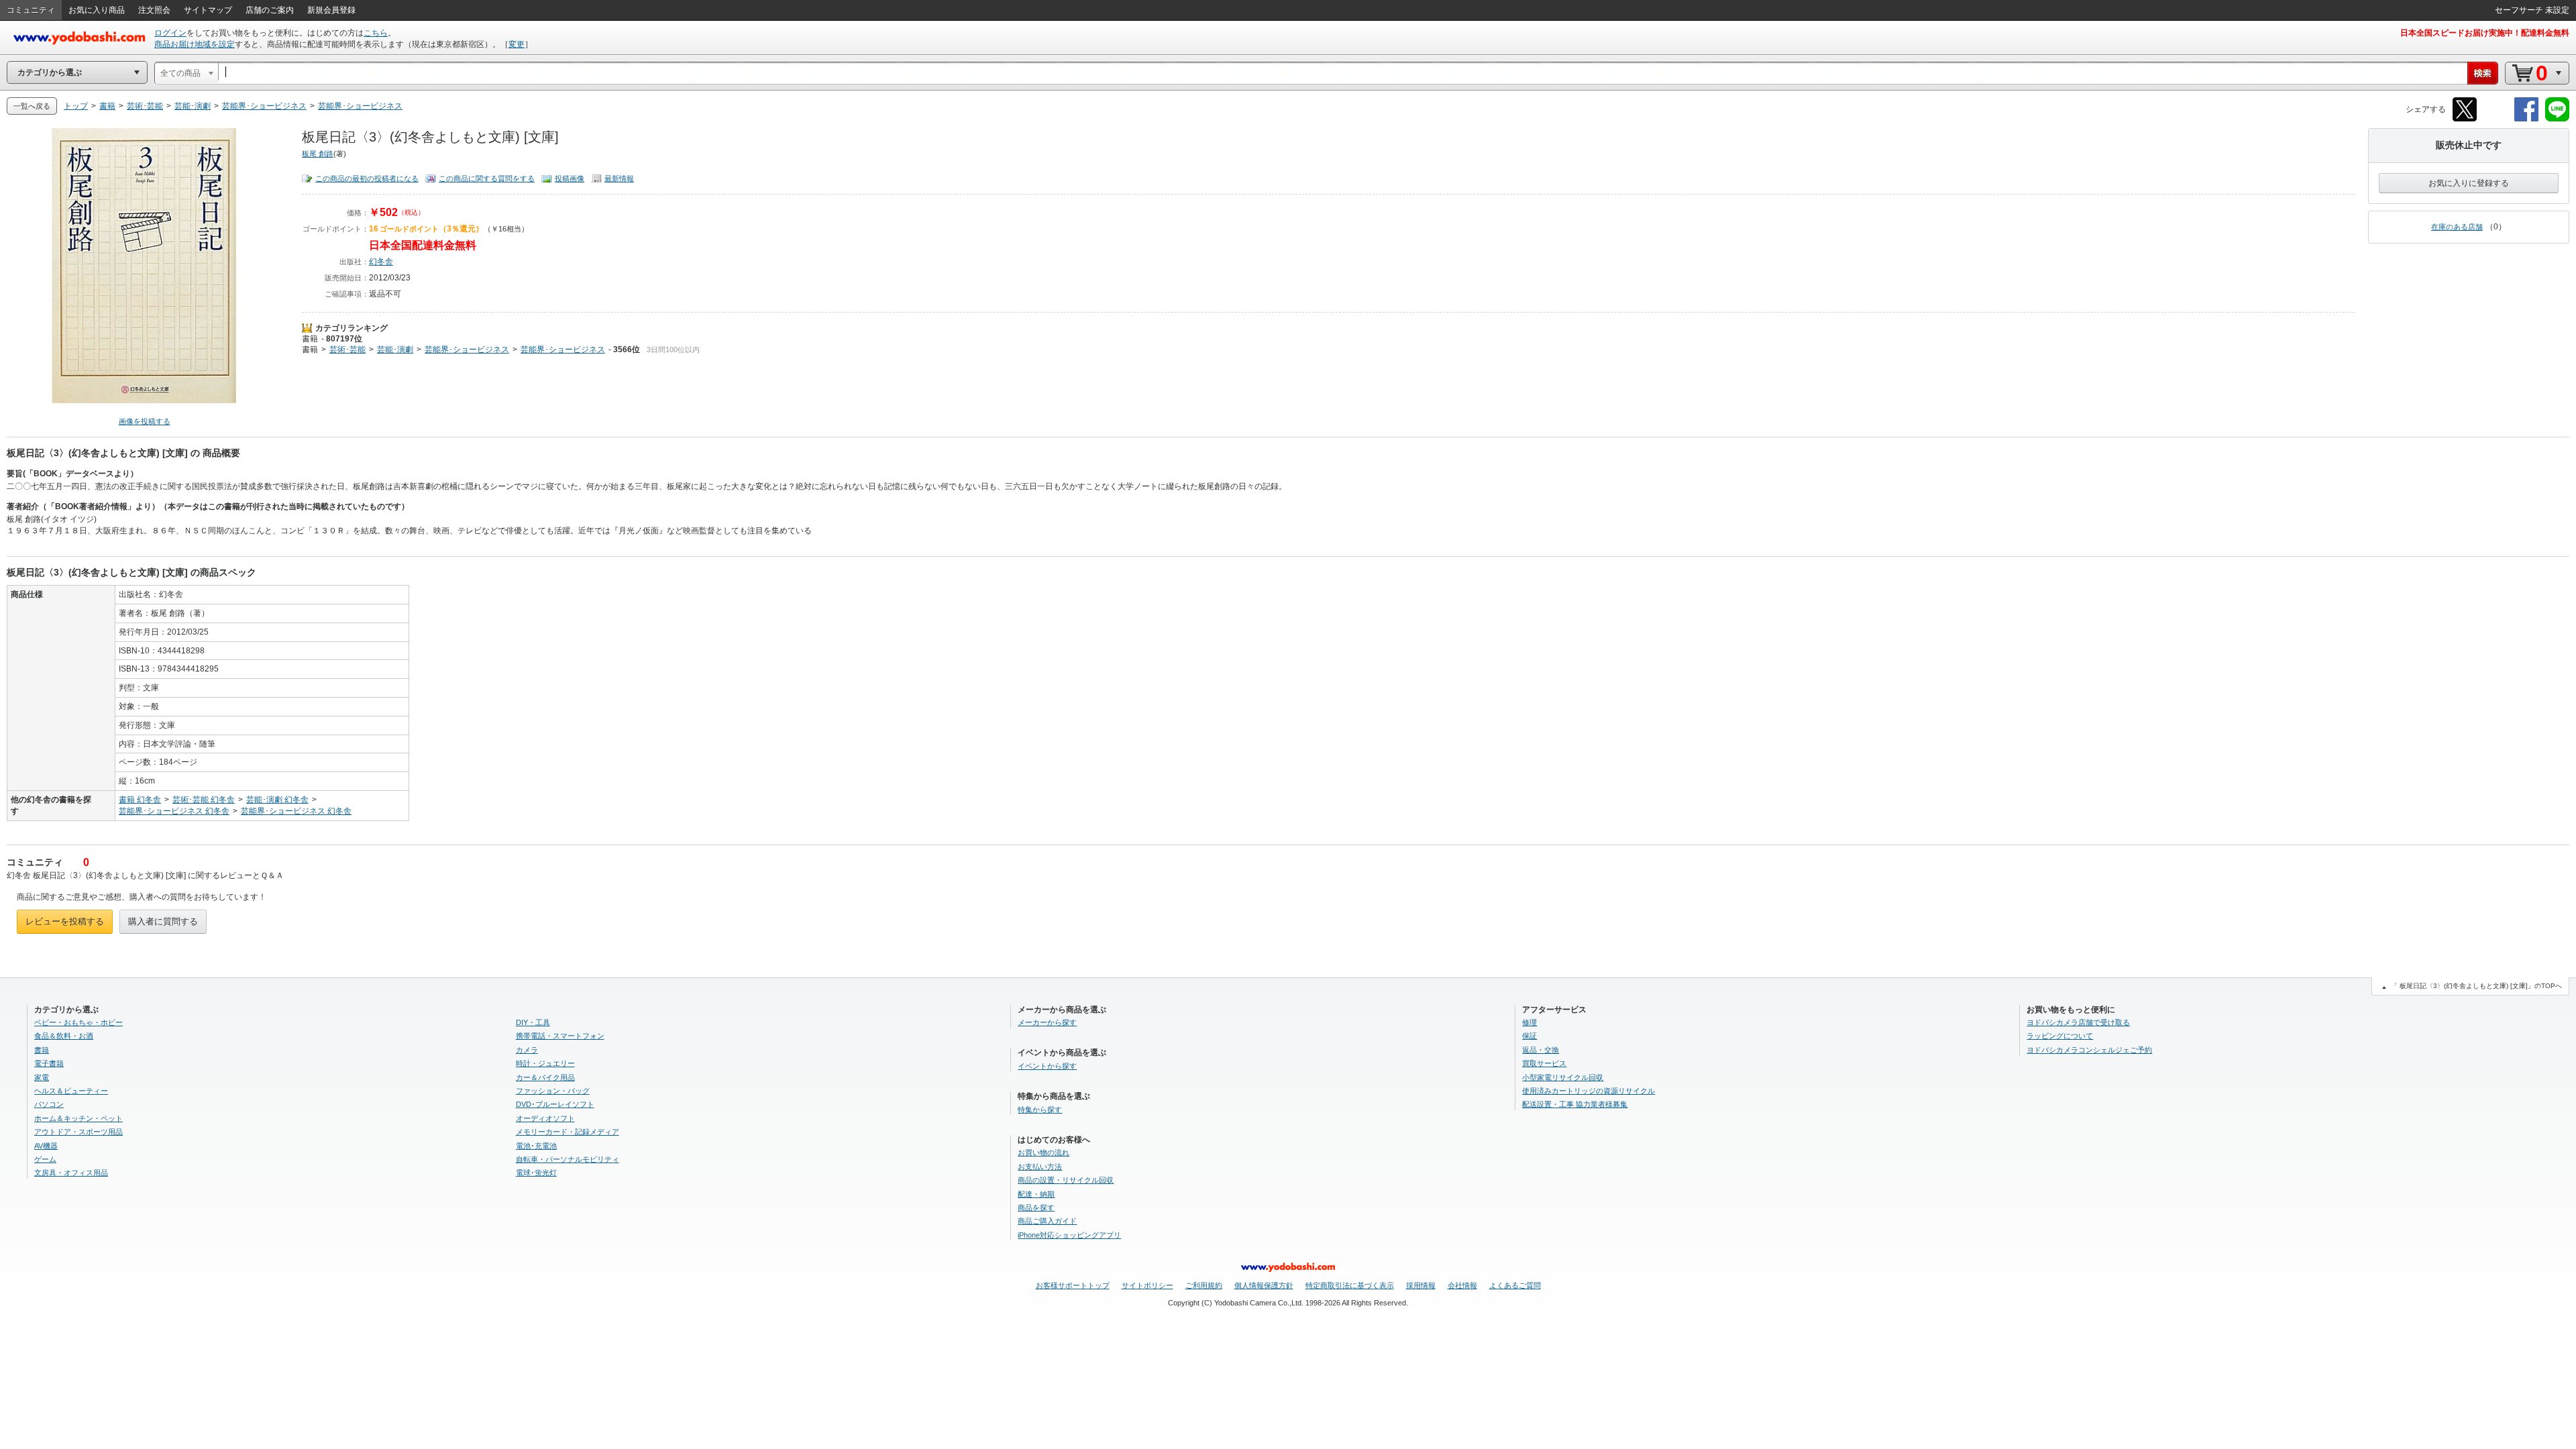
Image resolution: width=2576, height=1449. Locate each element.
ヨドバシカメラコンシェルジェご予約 (2089, 1050)
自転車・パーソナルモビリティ (568, 1159)
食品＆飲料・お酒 (64, 1036)
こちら (376, 33)
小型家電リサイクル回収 (1563, 1077)
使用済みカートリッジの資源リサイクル (1589, 1091)
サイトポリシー (1147, 1285)
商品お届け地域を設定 (195, 44)
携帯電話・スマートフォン (560, 1036)
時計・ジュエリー (545, 1063)
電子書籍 (49, 1063)
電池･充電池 (536, 1146)
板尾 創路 (318, 154)
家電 (42, 1077)
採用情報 (1421, 1285)
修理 (1529, 1022)
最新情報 (619, 178)
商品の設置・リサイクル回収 (1066, 1180)
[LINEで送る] (2557, 119)
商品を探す (1036, 1207)
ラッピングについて (2060, 1036)
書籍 (310, 339)
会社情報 (1462, 1285)
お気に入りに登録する (2469, 183)
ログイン (170, 33)
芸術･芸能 (347, 350)
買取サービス (1544, 1063)
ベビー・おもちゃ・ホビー (78, 1022)
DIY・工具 (533, 1022)
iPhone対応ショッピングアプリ (1069, 1235)
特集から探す (1040, 1110)
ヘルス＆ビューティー (71, 1091)
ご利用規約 (1204, 1285)
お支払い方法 (1040, 1167)
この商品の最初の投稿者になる (367, 178)
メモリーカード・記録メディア (568, 1132)
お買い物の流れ (1043, 1152)
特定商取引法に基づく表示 (1350, 1285)
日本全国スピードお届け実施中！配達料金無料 (2485, 33)
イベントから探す (1047, 1066)
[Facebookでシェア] (2526, 119)
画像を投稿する (145, 421)
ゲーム (45, 1159)
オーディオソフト (545, 1118)
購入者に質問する (163, 921)
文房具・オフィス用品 (71, 1173)
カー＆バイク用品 (545, 1077)
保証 (1529, 1036)
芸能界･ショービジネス (467, 350)
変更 (517, 44)
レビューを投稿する (65, 921)
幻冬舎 (381, 262)
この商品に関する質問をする (487, 178)
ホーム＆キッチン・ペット (78, 1118)
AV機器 (46, 1146)
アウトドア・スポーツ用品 (78, 1132)
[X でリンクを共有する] (2465, 119)
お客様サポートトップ (1073, 1285)
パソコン (49, 1104)
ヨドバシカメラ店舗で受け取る (2078, 1022)
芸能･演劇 (395, 350)
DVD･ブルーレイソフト (555, 1104)
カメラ (527, 1050)
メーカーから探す (1047, 1022)
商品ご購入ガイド (1047, 1221)
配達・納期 (1036, 1194)
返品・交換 (1541, 1050)
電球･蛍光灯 (536, 1173)
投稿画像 (570, 178)
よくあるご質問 (1515, 1285)
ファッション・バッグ (553, 1091)
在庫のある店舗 (2457, 227)
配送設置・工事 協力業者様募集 (1575, 1104)
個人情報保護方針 (1264, 1285)
